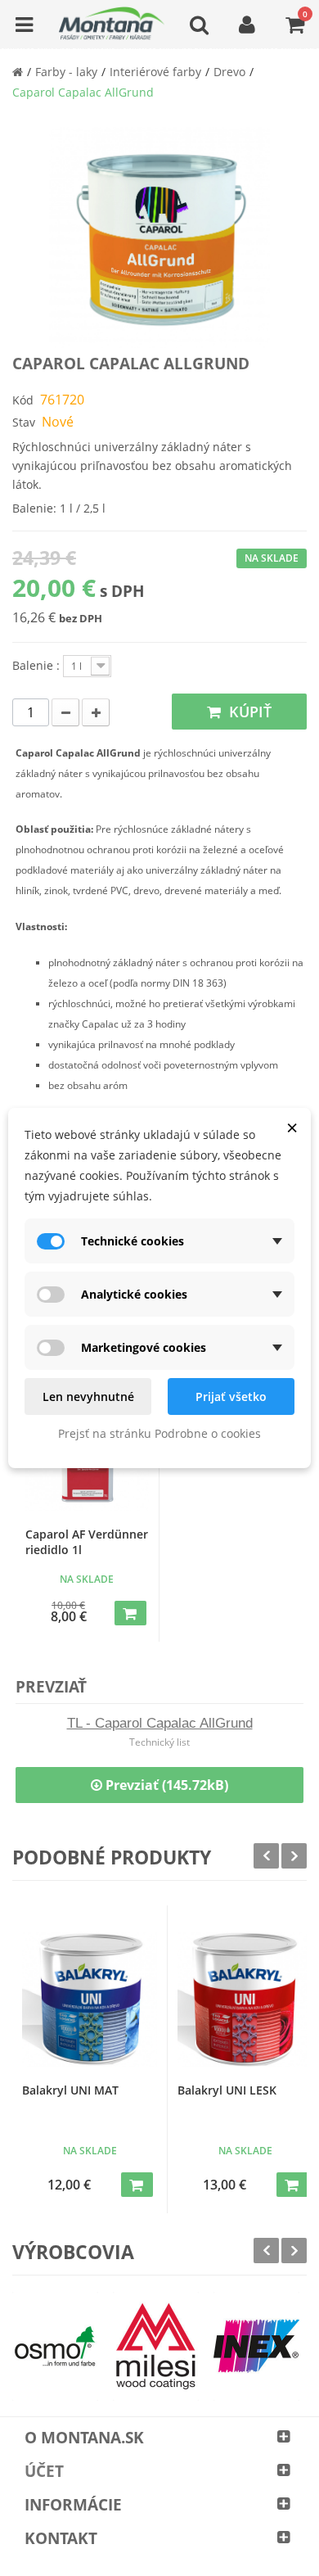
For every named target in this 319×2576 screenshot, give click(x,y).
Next (294, 1856)
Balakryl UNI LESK (227, 2090)
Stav (24, 422)
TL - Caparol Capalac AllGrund (160, 1723)
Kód (23, 400)
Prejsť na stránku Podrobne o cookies (159, 1433)
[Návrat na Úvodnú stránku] (18, 72)
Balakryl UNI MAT (70, 2090)
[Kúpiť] (130, 1613)
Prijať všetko (231, 1396)
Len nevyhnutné (88, 1396)
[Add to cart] (137, 2185)
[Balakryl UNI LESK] (245, 1999)
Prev (266, 1856)
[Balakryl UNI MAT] (90, 1999)
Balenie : (38, 665)
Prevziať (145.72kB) (165, 1785)
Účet (44, 2471)
